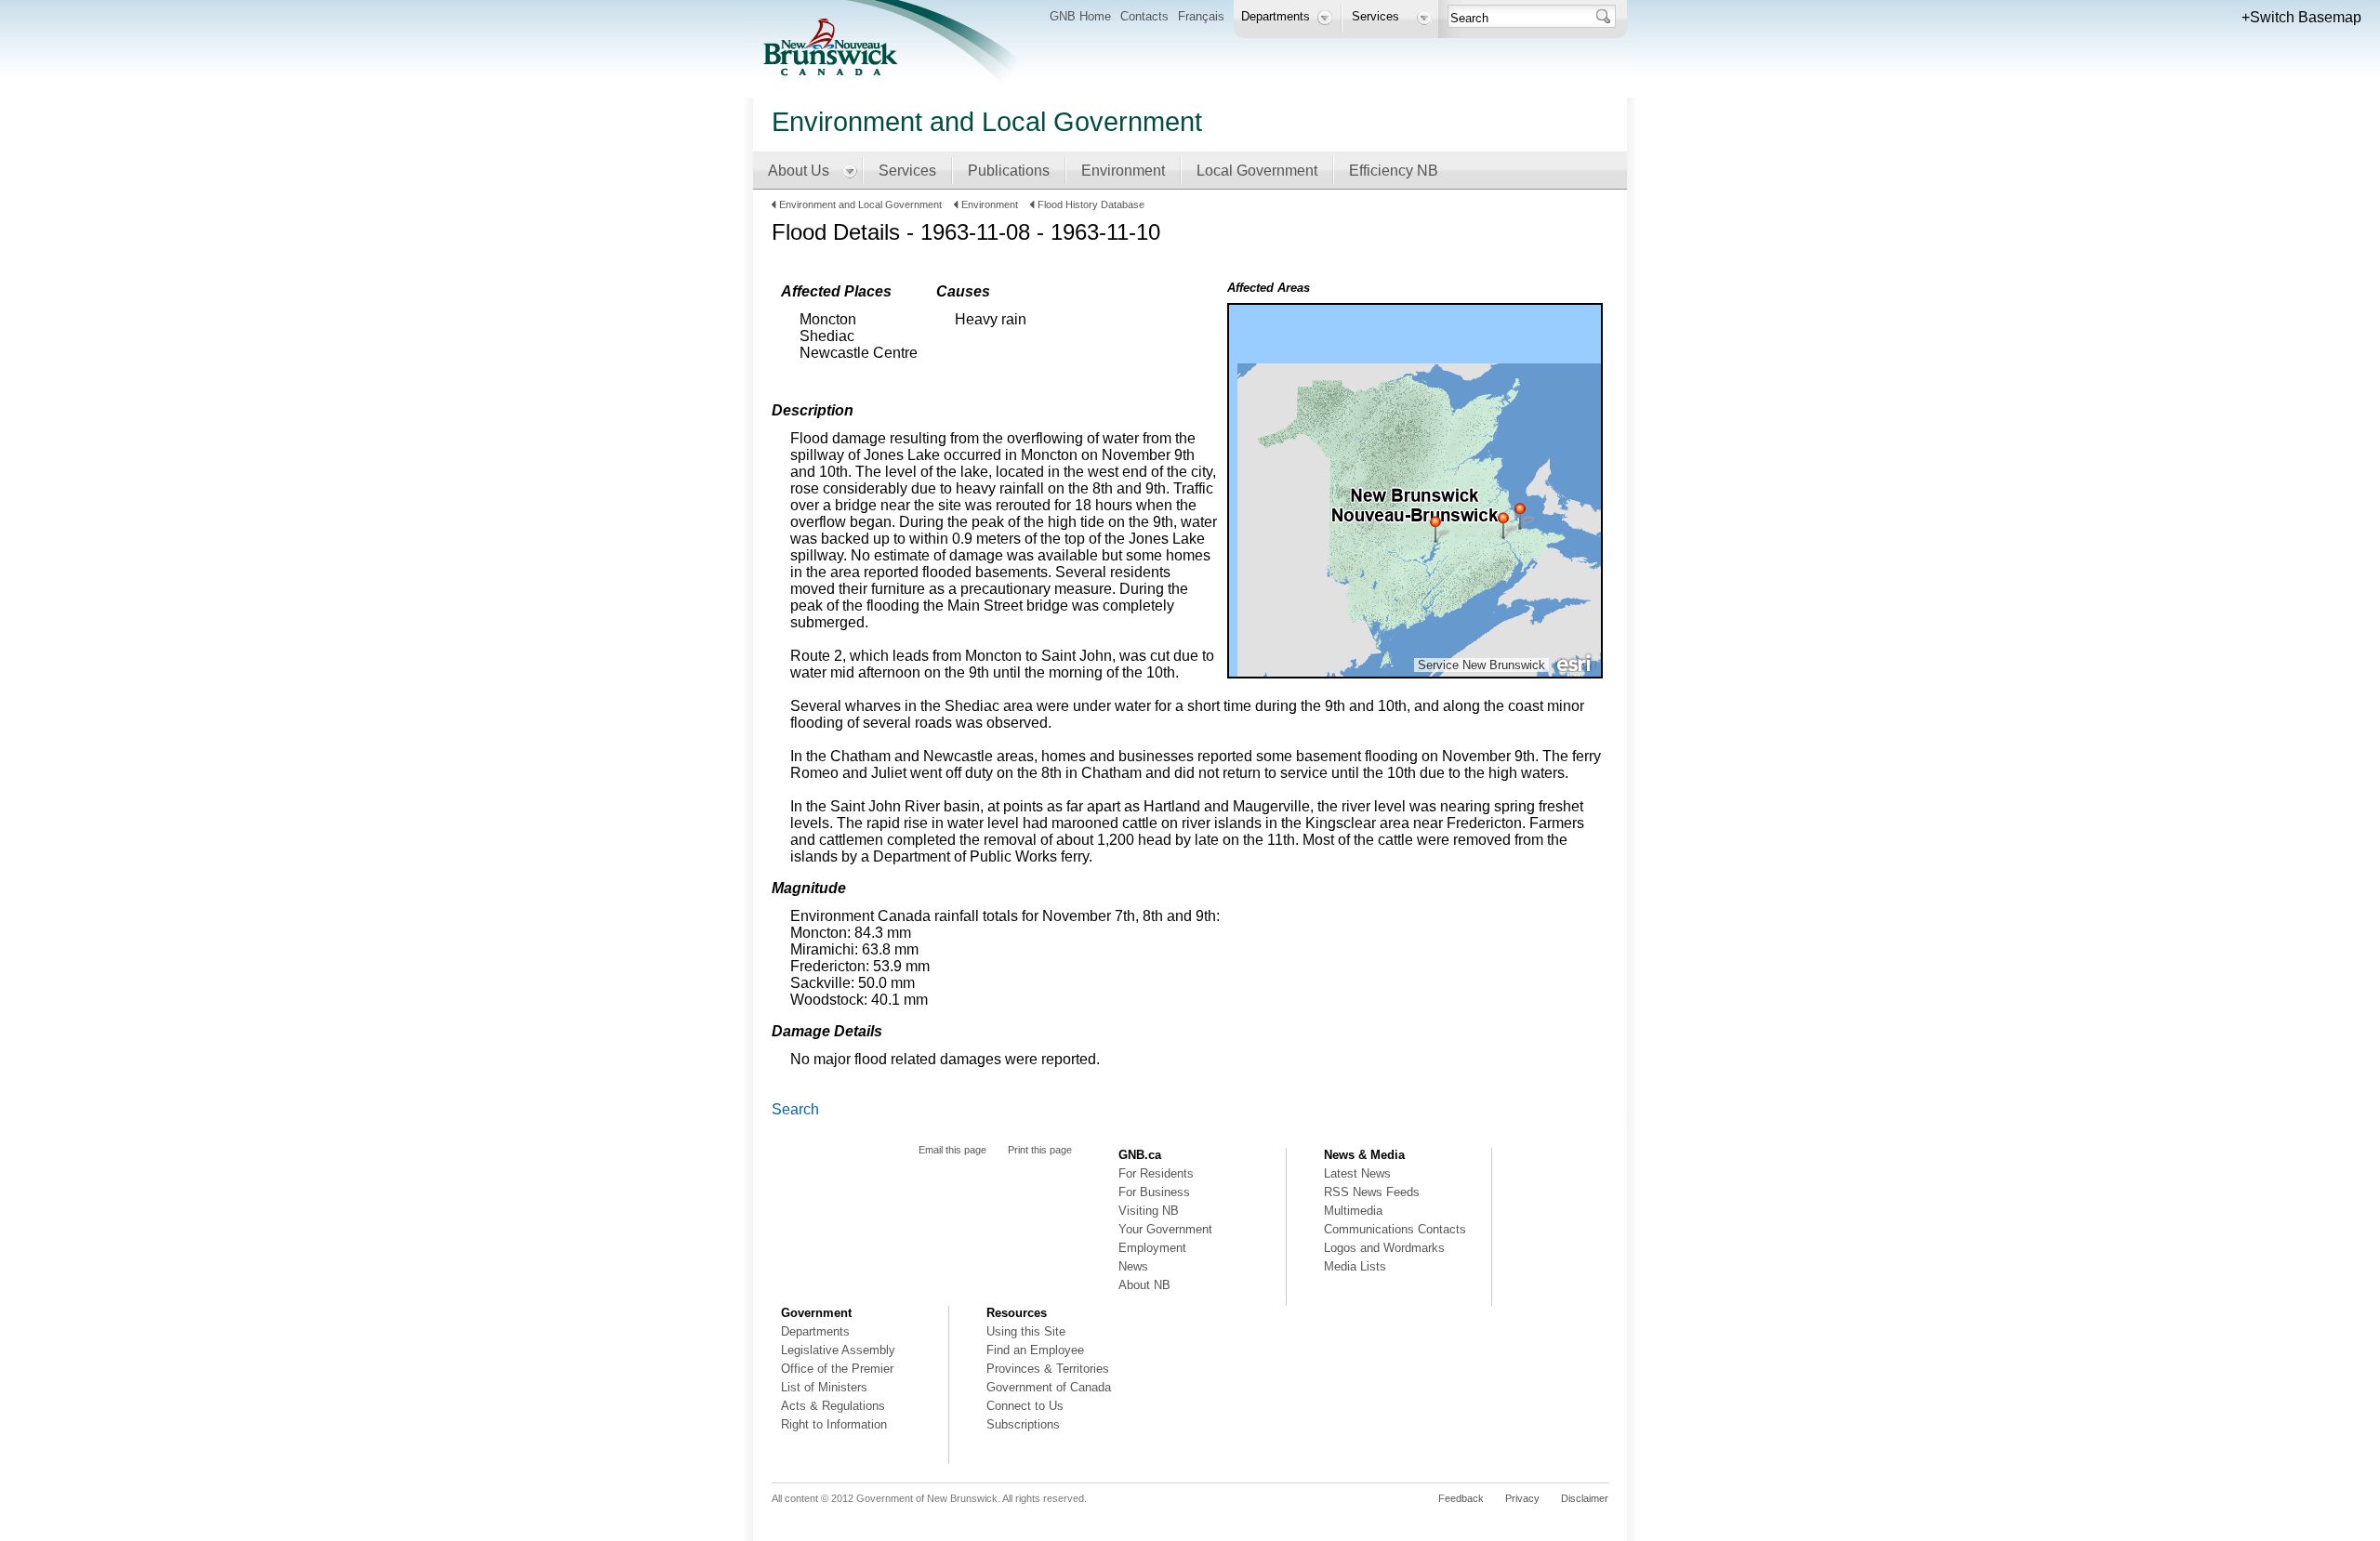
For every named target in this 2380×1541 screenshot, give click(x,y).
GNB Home (1080, 16)
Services (907, 171)
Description (813, 410)
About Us (799, 171)
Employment (1152, 1248)
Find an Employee (1035, 1350)
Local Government (1257, 171)
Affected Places (836, 291)
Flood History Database (1091, 204)
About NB (1144, 1285)
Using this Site (1026, 1331)
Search (795, 1109)
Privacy (1522, 1498)
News (1133, 1266)
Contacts (1144, 16)
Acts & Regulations (833, 1406)
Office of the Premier (837, 1369)
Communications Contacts (1395, 1229)
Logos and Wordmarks (1384, 1248)
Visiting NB (1149, 1211)
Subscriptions (1023, 1424)
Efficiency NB (1394, 171)
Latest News (1357, 1173)
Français (1201, 16)
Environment (1123, 171)
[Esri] (1575, 662)
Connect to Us (1025, 1406)
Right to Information (834, 1424)
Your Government (1165, 1229)
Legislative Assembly (838, 1350)
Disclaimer (1585, 1498)
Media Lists (1355, 1266)
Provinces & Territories (1048, 1369)
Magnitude (809, 888)
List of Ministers (824, 1387)
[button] (2301, 18)
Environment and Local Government (862, 204)
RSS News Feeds (1372, 1192)
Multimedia (1353, 1211)
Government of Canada (1049, 1387)
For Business (1154, 1192)
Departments (815, 1331)
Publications (1009, 171)
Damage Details (827, 1031)
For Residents (1156, 1173)
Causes (963, 291)
